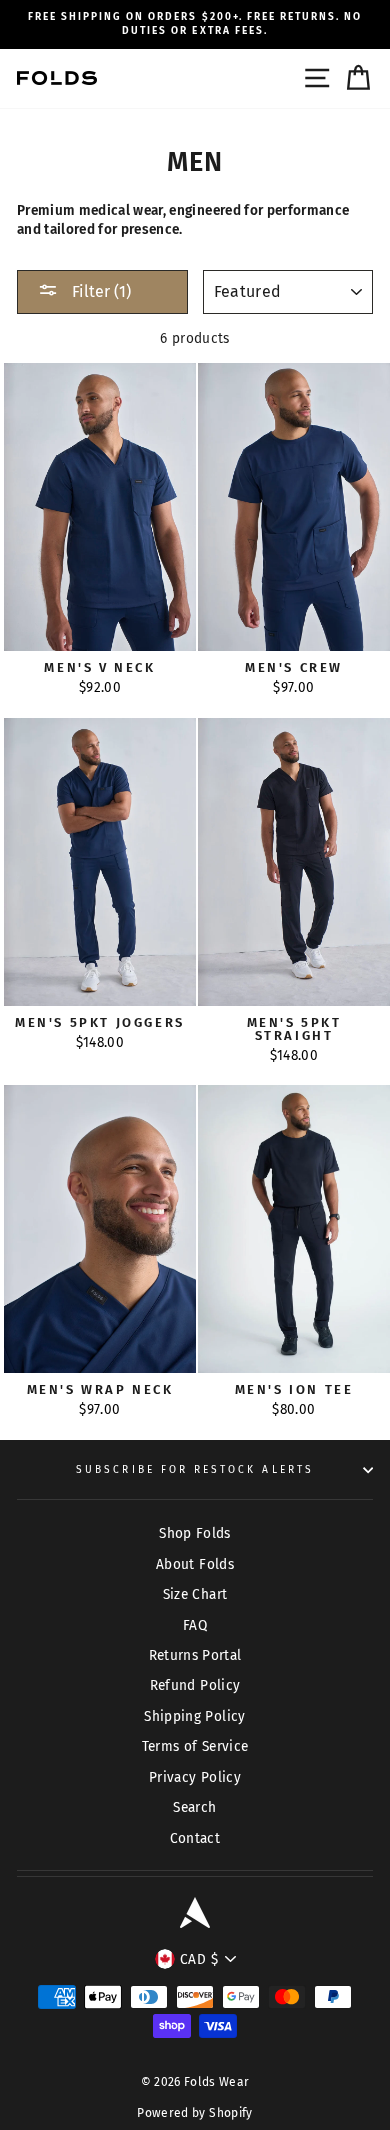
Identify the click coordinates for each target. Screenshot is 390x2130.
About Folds (195, 1564)
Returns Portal (195, 1655)
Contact (195, 1838)
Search (194, 1807)
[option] (195, 24)
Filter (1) (99, 291)
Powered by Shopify (194, 2113)
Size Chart (195, 1594)
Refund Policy (195, 1685)
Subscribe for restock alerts (195, 1469)
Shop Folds (194, 1533)
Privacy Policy (195, 1777)
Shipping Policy (194, 1716)
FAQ (195, 1625)
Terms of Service (195, 1746)
